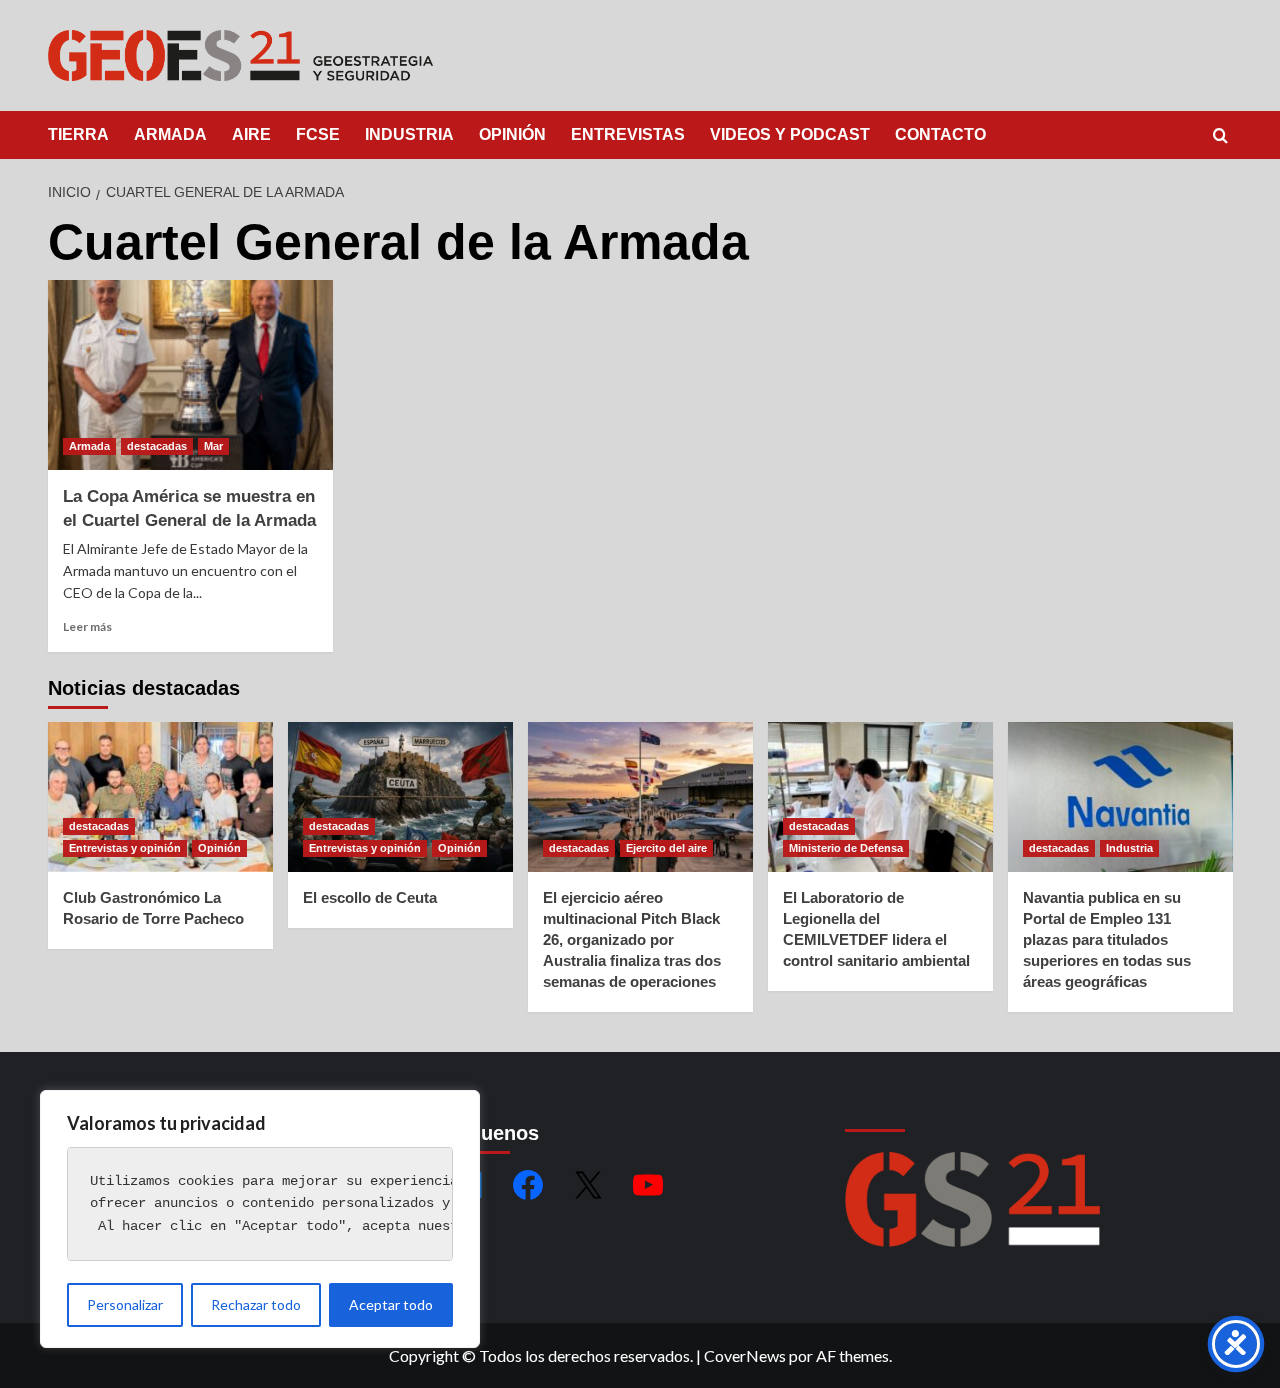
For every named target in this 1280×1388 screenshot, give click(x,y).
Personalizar (125, 1304)
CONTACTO (940, 134)
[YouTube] (648, 1185)
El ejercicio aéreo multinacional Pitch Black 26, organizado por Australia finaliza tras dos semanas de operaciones (632, 939)
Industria (1129, 848)
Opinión (219, 848)
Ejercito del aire (666, 848)
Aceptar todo (391, 1304)
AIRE (251, 134)
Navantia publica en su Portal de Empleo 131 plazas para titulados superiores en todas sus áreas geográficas (1107, 939)
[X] (588, 1185)
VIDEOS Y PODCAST (790, 134)
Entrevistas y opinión (125, 848)
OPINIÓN (512, 134)
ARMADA (170, 134)
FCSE (318, 134)
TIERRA (78, 134)
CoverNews (745, 1355)
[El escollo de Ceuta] (400, 797)
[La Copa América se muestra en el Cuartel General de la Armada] (190, 375)
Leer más (87, 626)
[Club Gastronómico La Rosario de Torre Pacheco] (160, 797)
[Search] (1220, 136)
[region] (260, 1219)
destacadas (157, 446)
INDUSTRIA (409, 134)
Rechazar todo (256, 1304)
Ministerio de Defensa (846, 848)
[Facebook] (528, 1185)
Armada (89, 446)
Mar (213, 446)
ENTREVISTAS (628, 134)
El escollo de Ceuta (370, 897)
